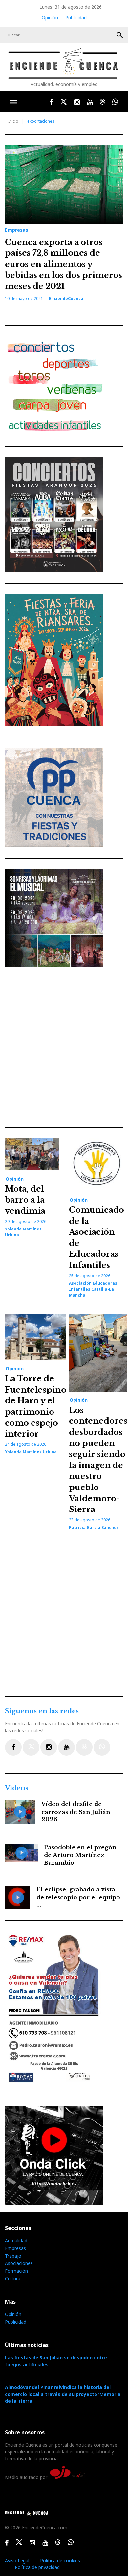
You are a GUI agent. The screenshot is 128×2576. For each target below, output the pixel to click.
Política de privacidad (37, 2567)
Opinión (50, 18)
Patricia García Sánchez (94, 1527)
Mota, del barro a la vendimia (25, 1200)
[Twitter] (31, 1747)
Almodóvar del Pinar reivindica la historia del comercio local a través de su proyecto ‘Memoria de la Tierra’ (63, 2394)
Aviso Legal (17, 2560)
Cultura (13, 2278)
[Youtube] (66, 1747)
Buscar (120, 35)
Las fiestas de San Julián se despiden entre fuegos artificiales (56, 2361)
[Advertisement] (64, 1053)
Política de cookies (60, 2560)
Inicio (13, 121)
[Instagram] (49, 1747)
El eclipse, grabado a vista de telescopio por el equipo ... (78, 1897)
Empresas (17, 230)
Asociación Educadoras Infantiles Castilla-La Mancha (93, 1289)
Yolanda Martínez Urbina (31, 1452)
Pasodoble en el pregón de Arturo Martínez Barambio (80, 1855)
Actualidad (16, 2241)
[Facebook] (13, 1747)
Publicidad (76, 18)
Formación (16, 2271)
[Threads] (84, 1747)
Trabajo (13, 2256)
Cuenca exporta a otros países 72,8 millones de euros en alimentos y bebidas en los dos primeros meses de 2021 (64, 264)
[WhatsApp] (102, 1747)
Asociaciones (19, 2263)
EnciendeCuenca (66, 299)
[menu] (13, 102)
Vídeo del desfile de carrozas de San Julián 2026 (76, 1812)
